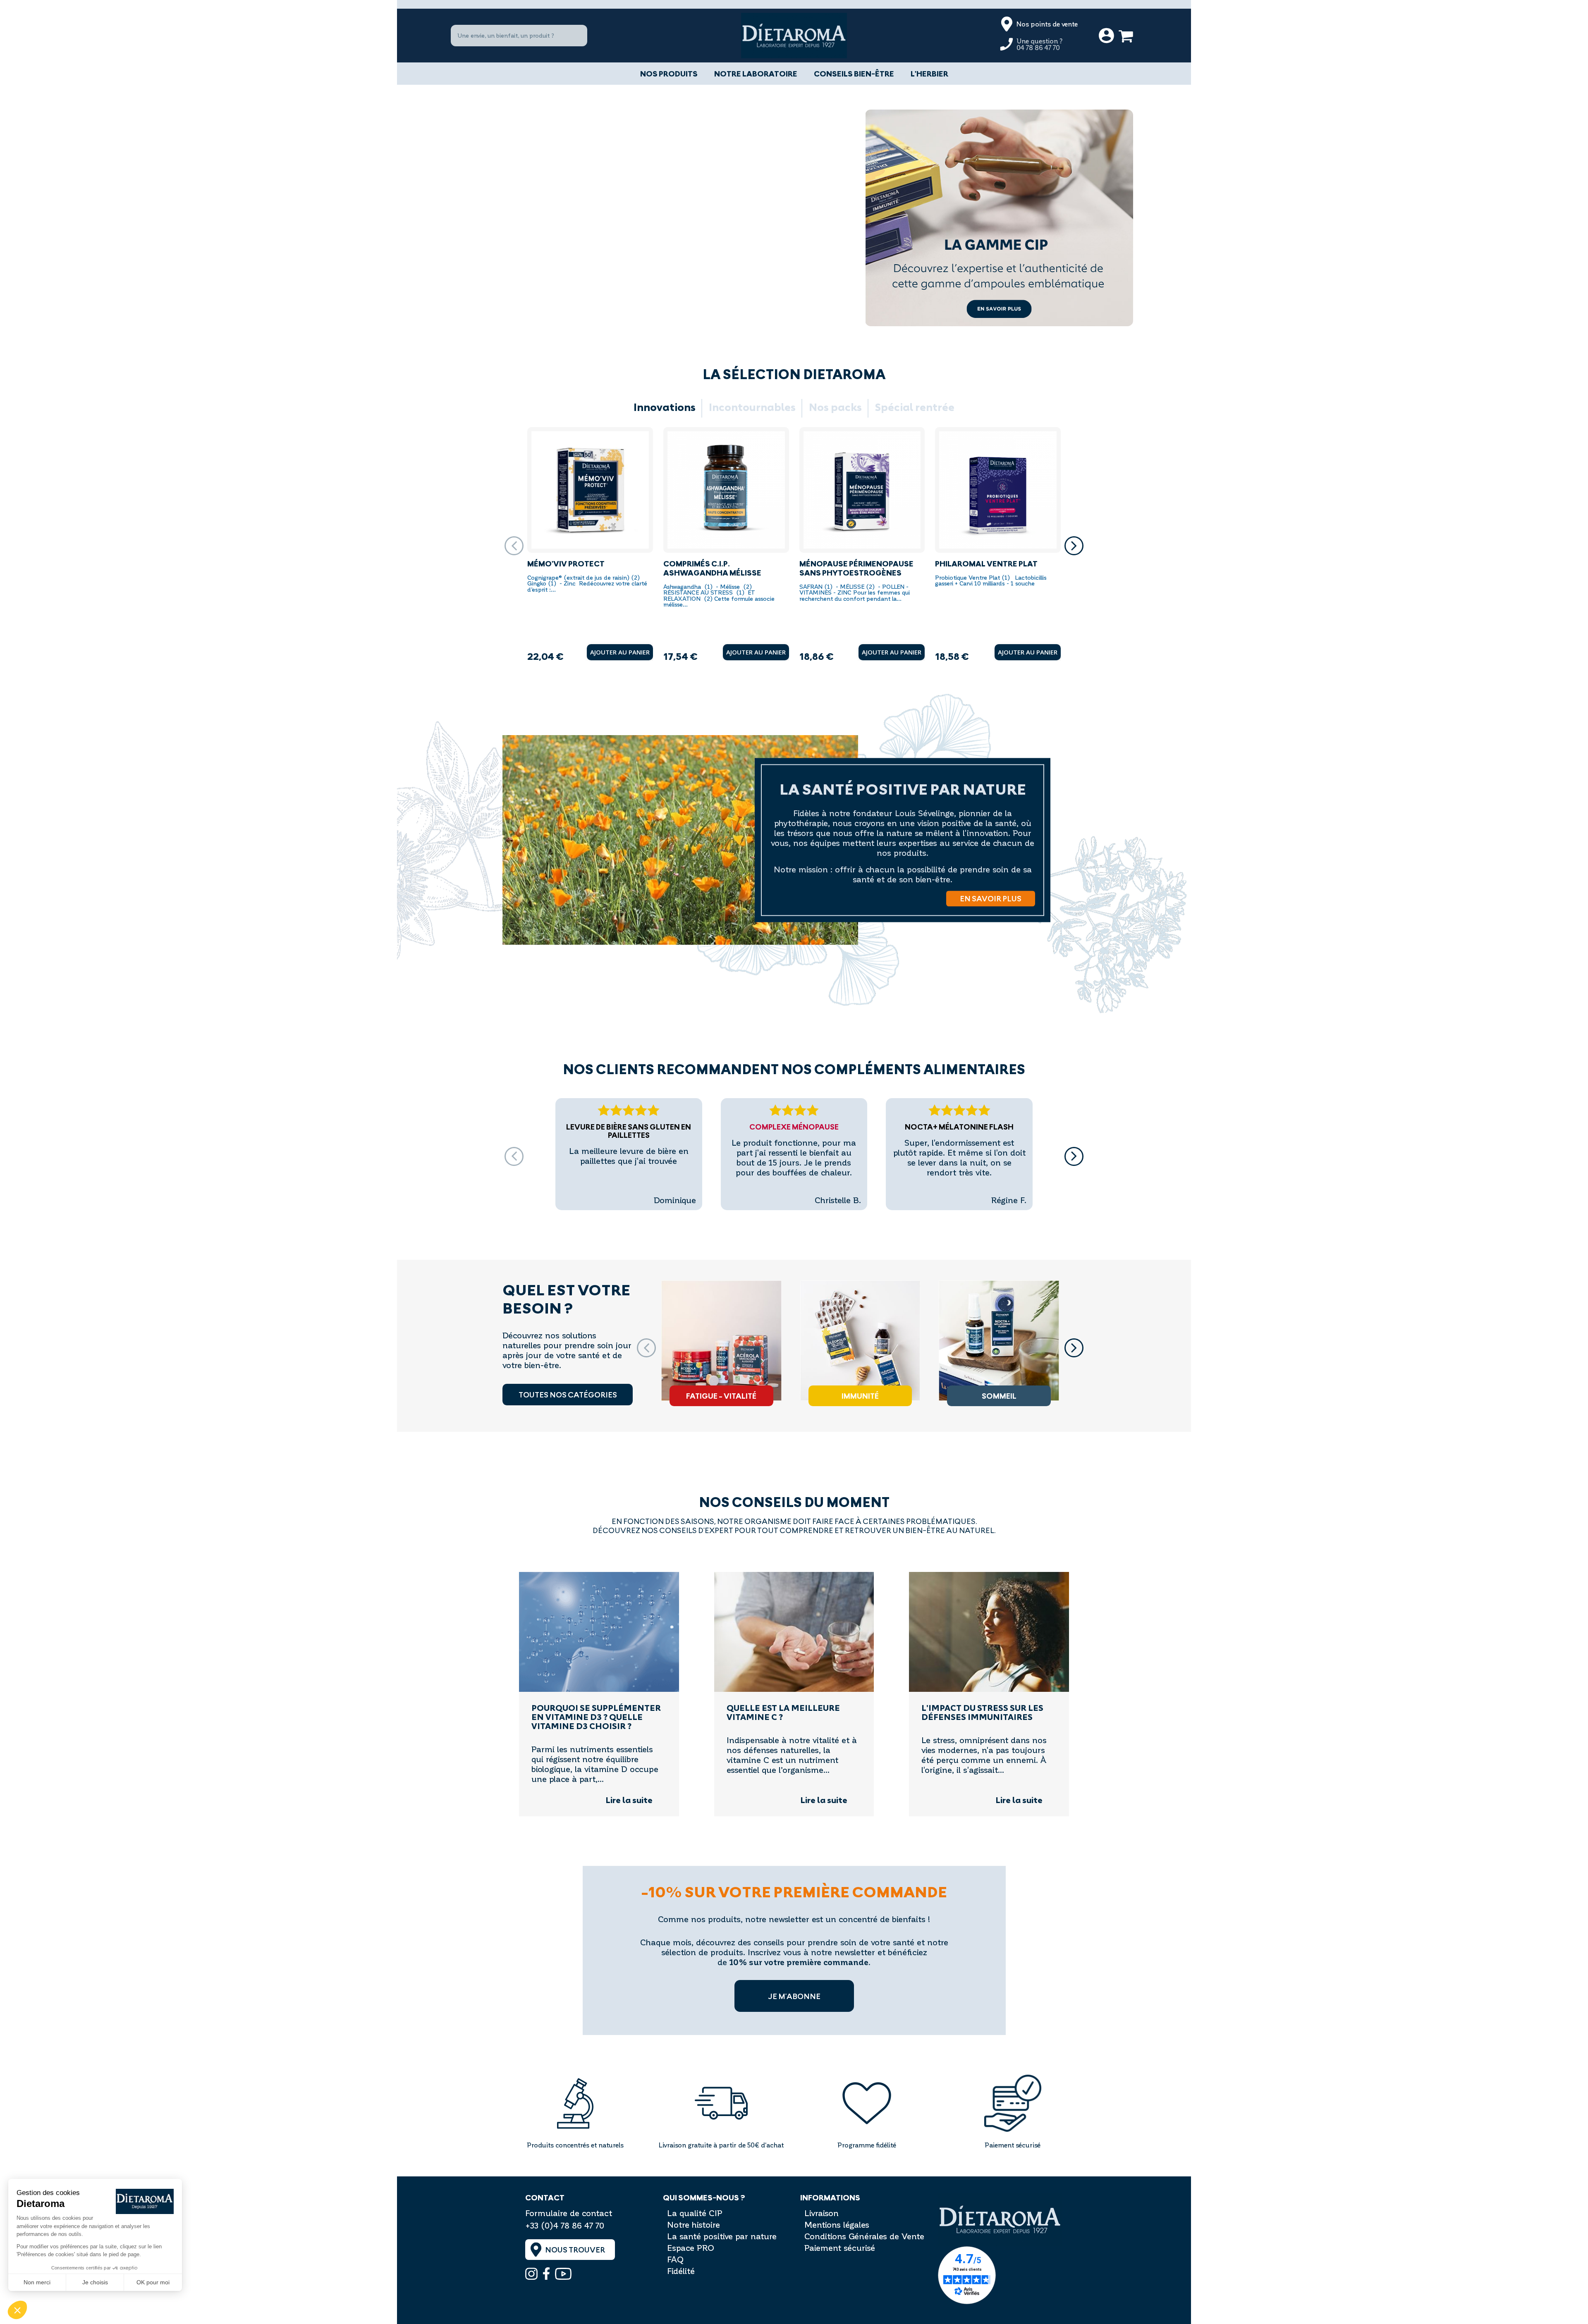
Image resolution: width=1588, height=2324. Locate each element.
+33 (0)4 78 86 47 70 (565, 2225)
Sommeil (999, 1396)
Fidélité (681, 2271)
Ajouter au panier (620, 652)
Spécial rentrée (915, 408)
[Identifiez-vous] (1106, 36)
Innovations (665, 408)
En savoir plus (991, 898)
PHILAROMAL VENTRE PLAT (986, 564)
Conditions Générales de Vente (864, 2236)
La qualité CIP (695, 2213)
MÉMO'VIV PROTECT (566, 564)
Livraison (822, 2213)
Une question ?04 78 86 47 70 (1040, 44)
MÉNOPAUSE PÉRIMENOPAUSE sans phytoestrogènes (856, 568)
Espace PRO (691, 2248)
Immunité (860, 1396)
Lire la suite (629, 1801)
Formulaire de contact (569, 2213)
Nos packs (835, 408)
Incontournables (752, 408)
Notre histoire (694, 2224)
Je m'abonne (794, 1996)
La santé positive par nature (722, 2236)
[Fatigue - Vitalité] (721, 1341)
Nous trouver (575, 2250)
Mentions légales (837, 2224)
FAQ (675, 2259)
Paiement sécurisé (840, 2248)
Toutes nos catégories (568, 1395)
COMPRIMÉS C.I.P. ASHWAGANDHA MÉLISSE (712, 568)
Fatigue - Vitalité (721, 1396)
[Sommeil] (999, 1341)
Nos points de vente (1047, 24)
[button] (1074, 546)
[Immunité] (860, 1341)
